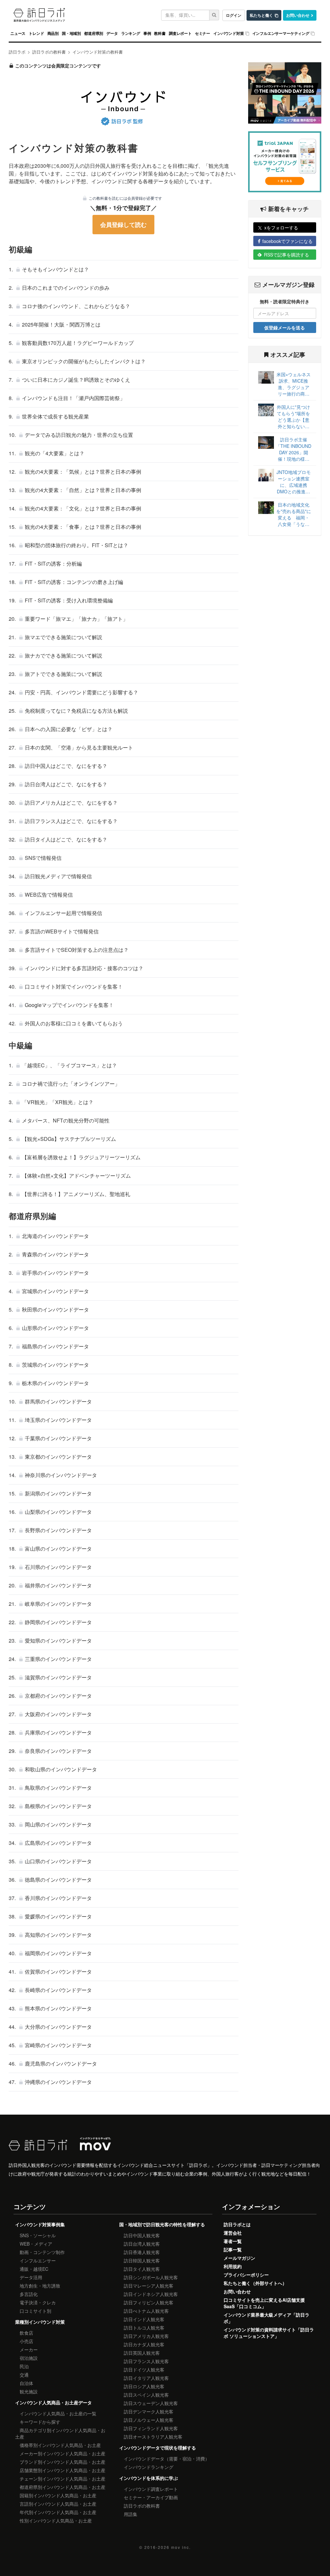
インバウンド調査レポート (151, 2489)
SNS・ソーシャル (38, 2235)
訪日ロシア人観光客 (144, 2386)
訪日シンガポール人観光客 (151, 2277)
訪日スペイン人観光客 (146, 2395)
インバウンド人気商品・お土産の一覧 (58, 2413)
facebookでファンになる (287, 241)
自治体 (26, 2383)
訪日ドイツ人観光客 (144, 2370)
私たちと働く (261, 15)
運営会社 (233, 2233)
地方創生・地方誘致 (40, 2286)
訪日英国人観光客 (142, 2353)
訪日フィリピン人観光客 (149, 2302)
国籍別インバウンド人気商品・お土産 (58, 2495)
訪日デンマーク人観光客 (149, 2411)
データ (112, 33)
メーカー (29, 2350)
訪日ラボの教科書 (142, 2506)
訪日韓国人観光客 (142, 2260)
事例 (147, 33)
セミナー (203, 33)
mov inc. (181, 2547)
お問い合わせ (298, 15)
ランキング (131, 33)
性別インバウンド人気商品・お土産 (56, 2521)
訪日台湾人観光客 (142, 2244)
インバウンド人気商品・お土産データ (53, 2402)
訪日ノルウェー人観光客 (149, 2420)
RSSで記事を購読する (286, 255)
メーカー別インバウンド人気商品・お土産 (63, 2453)
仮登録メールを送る (285, 327)
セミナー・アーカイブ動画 (151, 2497)
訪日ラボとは (237, 2224)
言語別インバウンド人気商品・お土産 (58, 2504)
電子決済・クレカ (38, 2302)
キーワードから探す (40, 2422)
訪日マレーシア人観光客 (149, 2286)
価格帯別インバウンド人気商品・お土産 (60, 2445)
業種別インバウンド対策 (40, 2322)
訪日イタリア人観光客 (146, 2378)
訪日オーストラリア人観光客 (153, 2437)
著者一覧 (233, 2241)
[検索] (214, 15)
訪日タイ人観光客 (142, 2269)
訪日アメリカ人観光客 (146, 2336)
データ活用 (31, 2277)
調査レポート (180, 33)
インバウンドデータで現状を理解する (158, 2448)
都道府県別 (94, 33)
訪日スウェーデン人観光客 (151, 2403)
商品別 (53, 33)
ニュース (18, 33)
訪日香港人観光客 (142, 2252)
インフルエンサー (38, 2260)
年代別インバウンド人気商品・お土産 (58, 2512)
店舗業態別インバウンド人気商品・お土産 (63, 2470)
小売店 (26, 2341)
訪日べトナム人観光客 (146, 2311)
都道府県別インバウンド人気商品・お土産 (63, 2487)
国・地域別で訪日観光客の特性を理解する (162, 2224)
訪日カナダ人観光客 (144, 2344)
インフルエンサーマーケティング (281, 33)
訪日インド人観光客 (144, 2319)
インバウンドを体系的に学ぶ (149, 2478)
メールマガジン (239, 2258)
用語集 (131, 2514)
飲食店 (26, 2333)
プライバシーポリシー (246, 2275)
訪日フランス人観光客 (146, 2361)
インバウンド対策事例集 (40, 2224)
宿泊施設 (29, 2358)
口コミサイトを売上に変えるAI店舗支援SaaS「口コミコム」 (264, 2303)
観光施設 (29, 2391)
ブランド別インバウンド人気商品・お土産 (63, 2462)
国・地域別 (71, 33)
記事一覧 (233, 2249)
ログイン (234, 15)
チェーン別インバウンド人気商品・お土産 (63, 2479)
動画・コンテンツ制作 (42, 2252)
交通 (24, 2375)
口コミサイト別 (35, 2311)
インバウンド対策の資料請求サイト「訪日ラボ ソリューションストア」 (269, 2333)
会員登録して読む (123, 225)
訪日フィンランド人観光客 (151, 2428)
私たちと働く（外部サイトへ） (255, 2283)
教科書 (160, 33)
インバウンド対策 (229, 33)
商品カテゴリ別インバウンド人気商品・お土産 (60, 2433)
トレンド (36, 33)
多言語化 (29, 2294)
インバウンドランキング (149, 2467)
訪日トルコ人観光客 (144, 2328)
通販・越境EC (34, 2269)
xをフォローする (281, 227)
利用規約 (233, 2266)
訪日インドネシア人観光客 (151, 2294)
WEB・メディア (36, 2244)
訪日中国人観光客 (142, 2235)
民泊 (24, 2366)
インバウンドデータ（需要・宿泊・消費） (167, 2459)
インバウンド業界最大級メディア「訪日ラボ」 (267, 2318)
